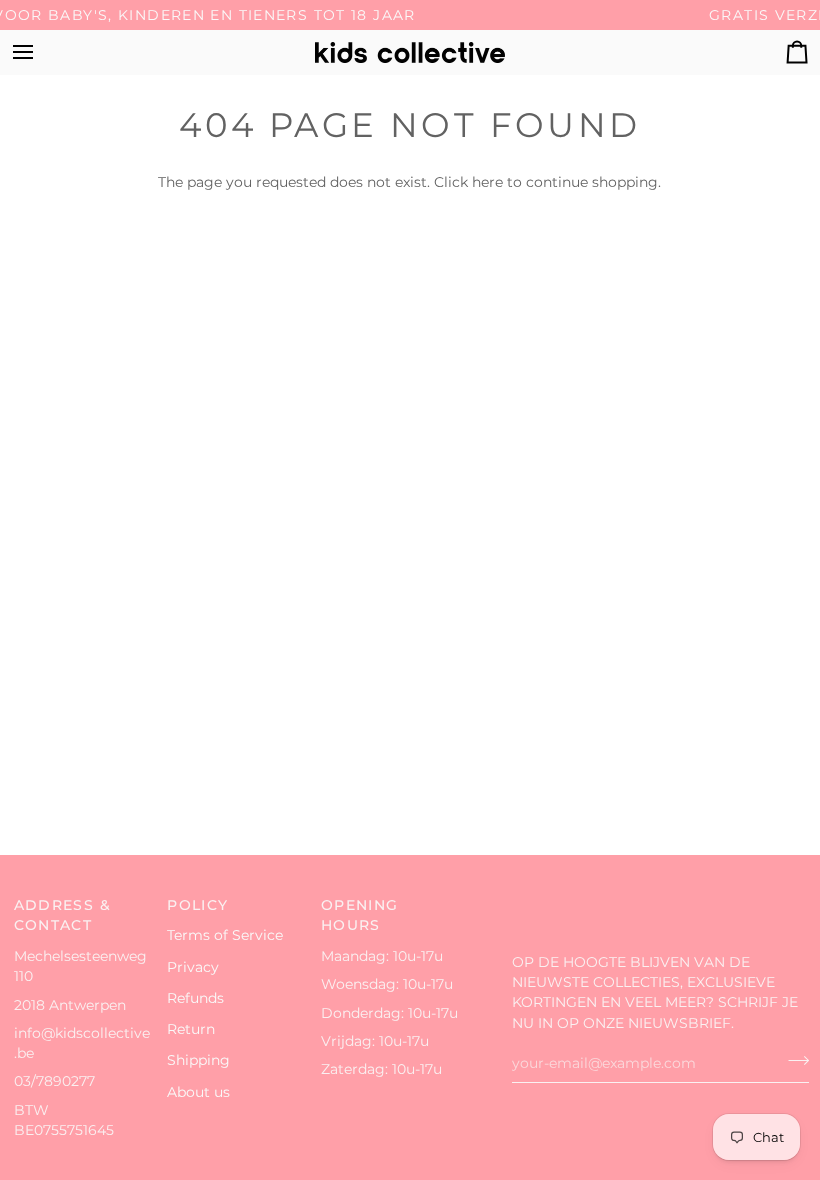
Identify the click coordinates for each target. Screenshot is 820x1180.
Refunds (195, 998)
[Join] (792, 1061)
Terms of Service (225, 935)
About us (198, 1092)
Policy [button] (197, 905)
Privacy (193, 967)
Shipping (198, 1060)
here (487, 182)
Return (191, 1029)
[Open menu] (41, 52)
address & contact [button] (62, 915)
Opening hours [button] (360, 915)
